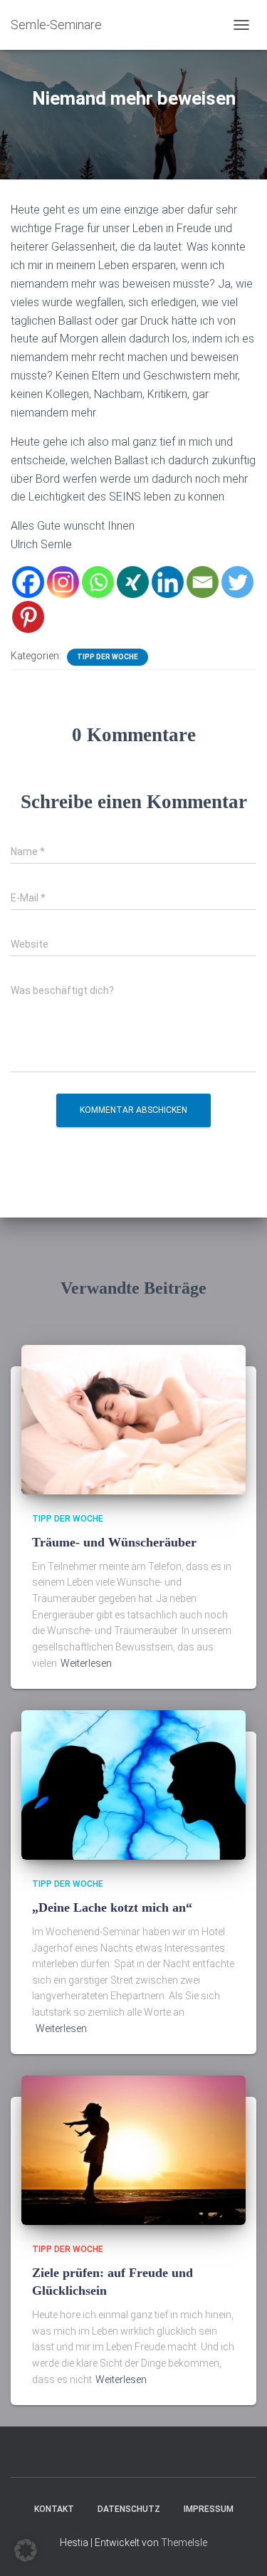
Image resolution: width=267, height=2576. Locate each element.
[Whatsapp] (98, 582)
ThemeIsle (184, 2543)
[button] (26, 2550)
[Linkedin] (168, 582)
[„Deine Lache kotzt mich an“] (133, 1784)
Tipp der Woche (108, 657)
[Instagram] (63, 582)
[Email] (203, 582)
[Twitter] (237, 582)
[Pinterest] (28, 617)
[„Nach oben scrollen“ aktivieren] (239, 2548)
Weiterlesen (86, 1663)
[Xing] (133, 582)
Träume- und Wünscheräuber (114, 1542)
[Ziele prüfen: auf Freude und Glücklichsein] (133, 2150)
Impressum (209, 2509)
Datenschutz (129, 2509)
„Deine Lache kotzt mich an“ (112, 1907)
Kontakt (54, 2509)
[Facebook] (28, 582)
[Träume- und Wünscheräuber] (133, 1419)
